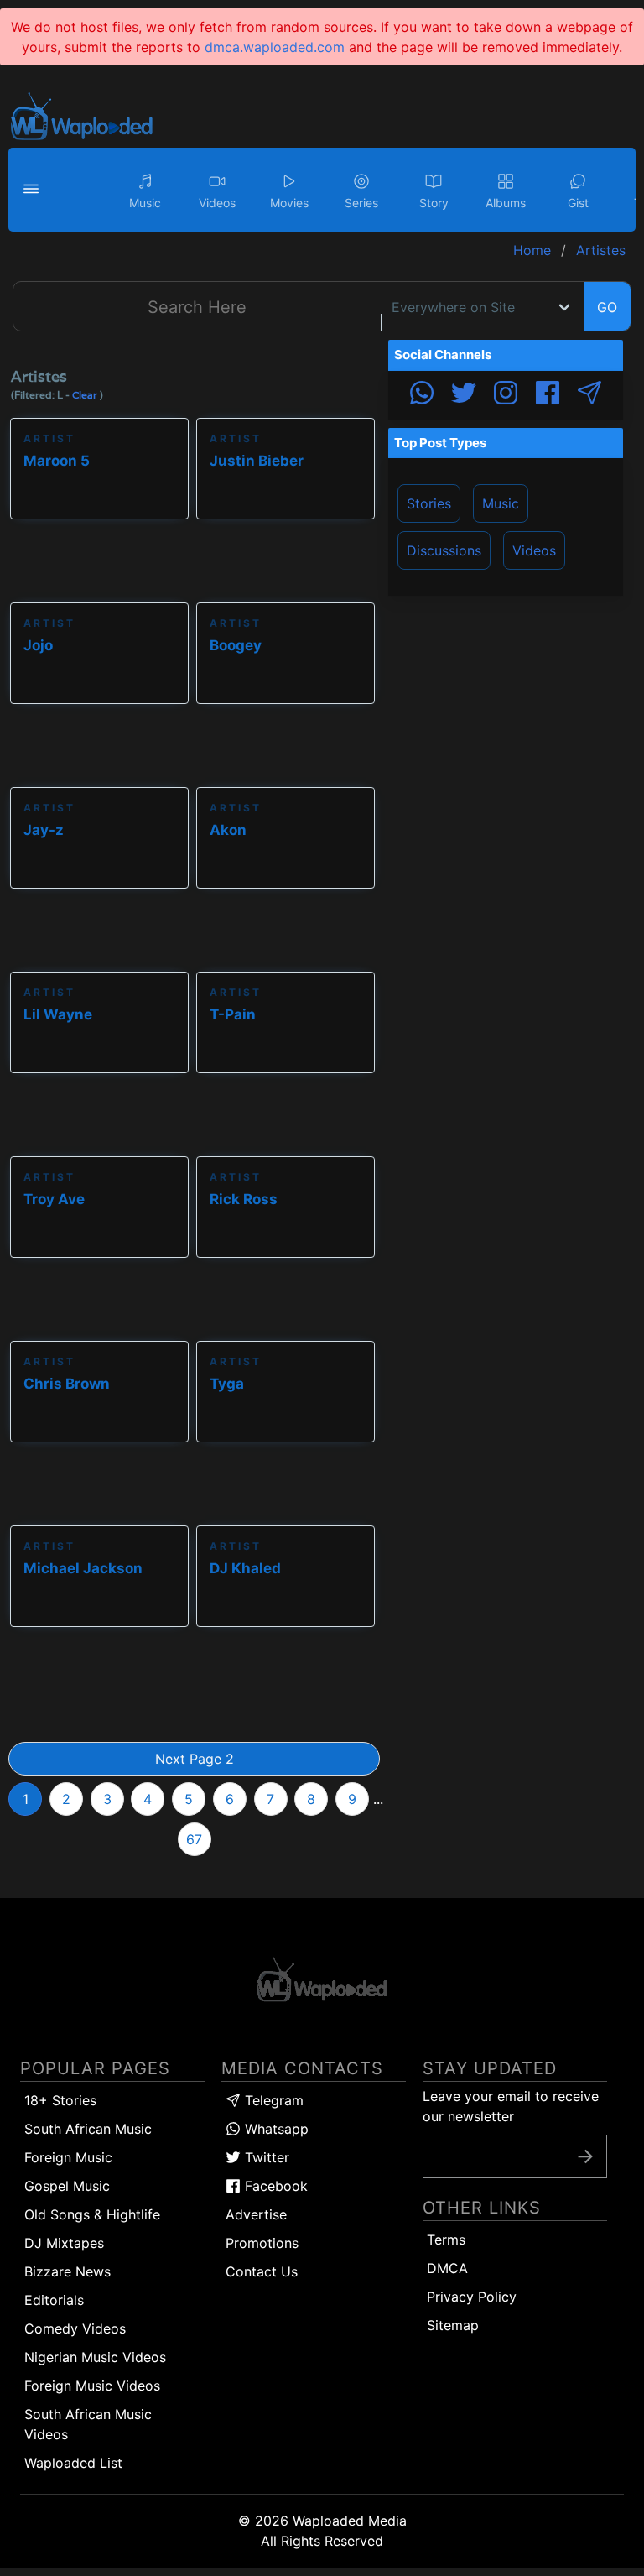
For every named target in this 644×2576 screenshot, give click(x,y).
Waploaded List (73, 2463)
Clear (85, 395)
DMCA (447, 2268)
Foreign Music (68, 2157)
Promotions (262, 2243)
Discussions (444, 550)
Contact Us (262, 2271)
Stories (429, 503)
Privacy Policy (472, 2297)
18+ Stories (60, 2100)
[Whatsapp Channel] (422, 395)
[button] (34, 190)
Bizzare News (68, 2271)
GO (607, 307)
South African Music (88, 2129)
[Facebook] (548, 395)
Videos (534, 550)
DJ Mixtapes (64, 2243)
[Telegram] (589, 395)
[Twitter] (464, 395)
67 (194, 1839)
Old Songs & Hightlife (92, 2214)
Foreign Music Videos (92, 2386)
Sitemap (453, 2325)
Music (501, 503)
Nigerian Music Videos (95, 2357)
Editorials (54, 2300)
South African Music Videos (88, 2424)
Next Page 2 (195, 1759)
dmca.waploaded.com (275, 47)
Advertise (256, 2214)
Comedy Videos (75, 2328)
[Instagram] (506, 395)
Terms (446, 2240)
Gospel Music (67, 2186)
